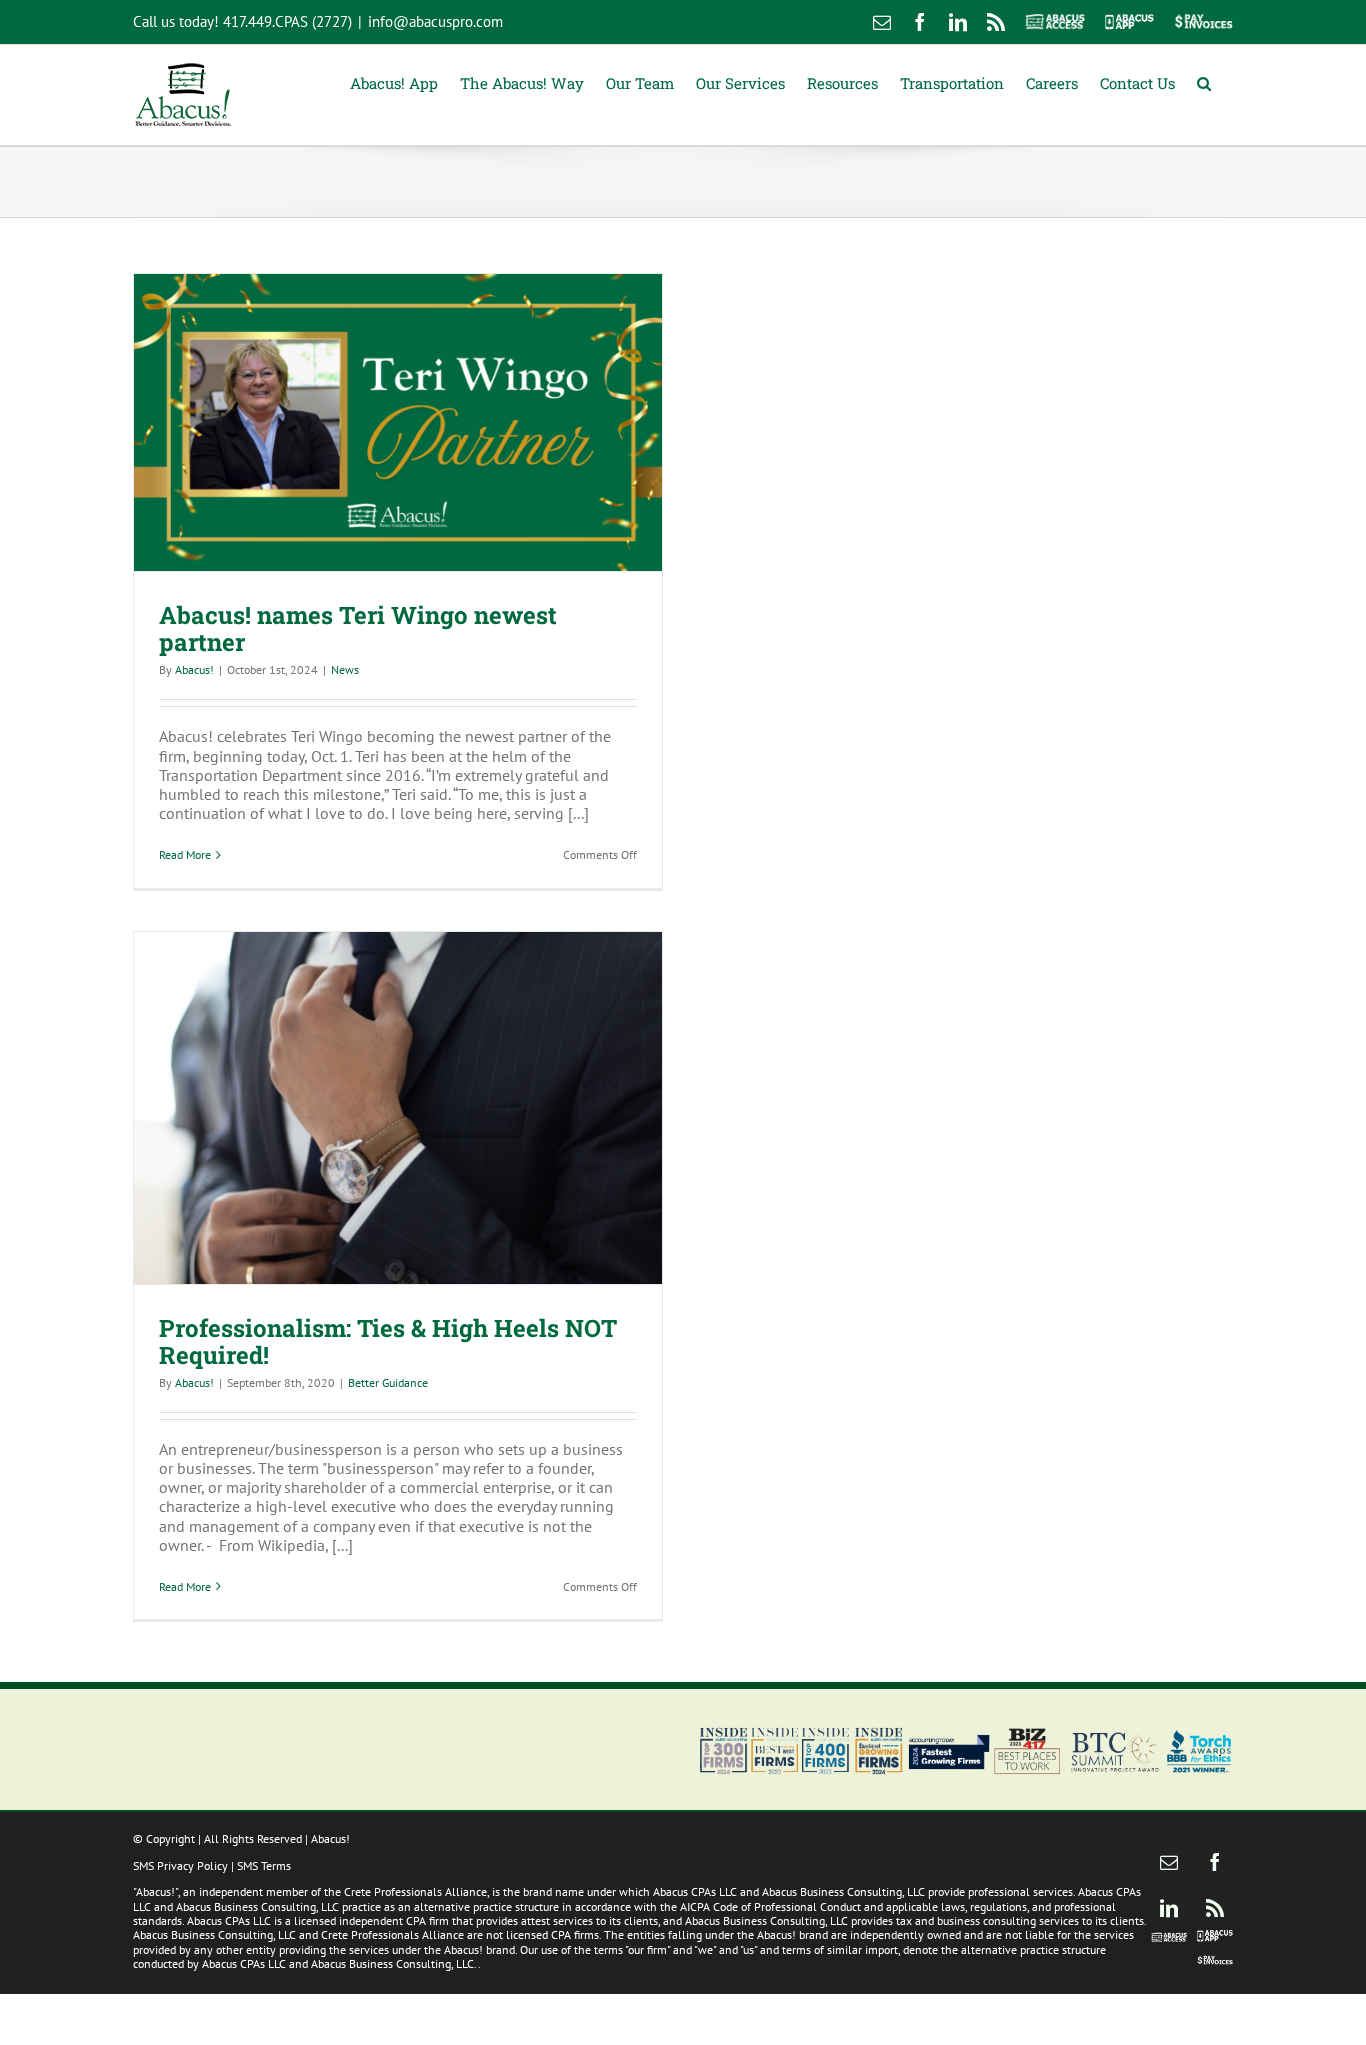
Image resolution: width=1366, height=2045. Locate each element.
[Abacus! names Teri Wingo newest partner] (398, 422)
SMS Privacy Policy (180, 1865)
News (345, 669)
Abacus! (194, 669)
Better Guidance (388, 1382)
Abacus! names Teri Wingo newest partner (358, 628)
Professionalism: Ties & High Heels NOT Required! (388, 1341)
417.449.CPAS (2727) (287, 21)
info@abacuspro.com (435, 21)
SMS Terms (264, 1865)
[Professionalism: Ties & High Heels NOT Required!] (398, 1108)
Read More (185, 854)
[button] (1204, 81)
